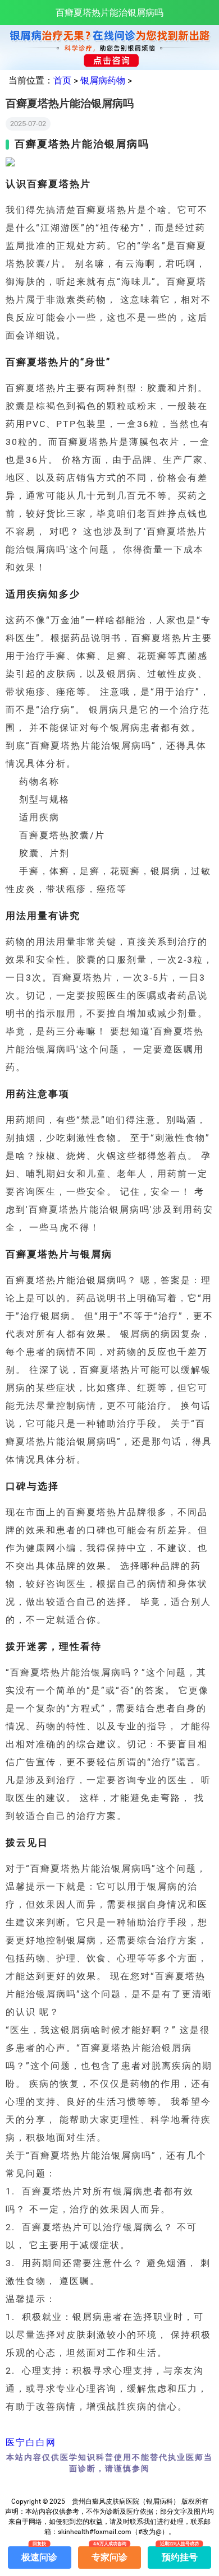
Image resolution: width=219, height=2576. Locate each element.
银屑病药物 (103, 80)
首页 (62, 80)
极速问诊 (39, 2554)
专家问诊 (109, 2554)
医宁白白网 (31, 2442)
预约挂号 (180, 2554)
